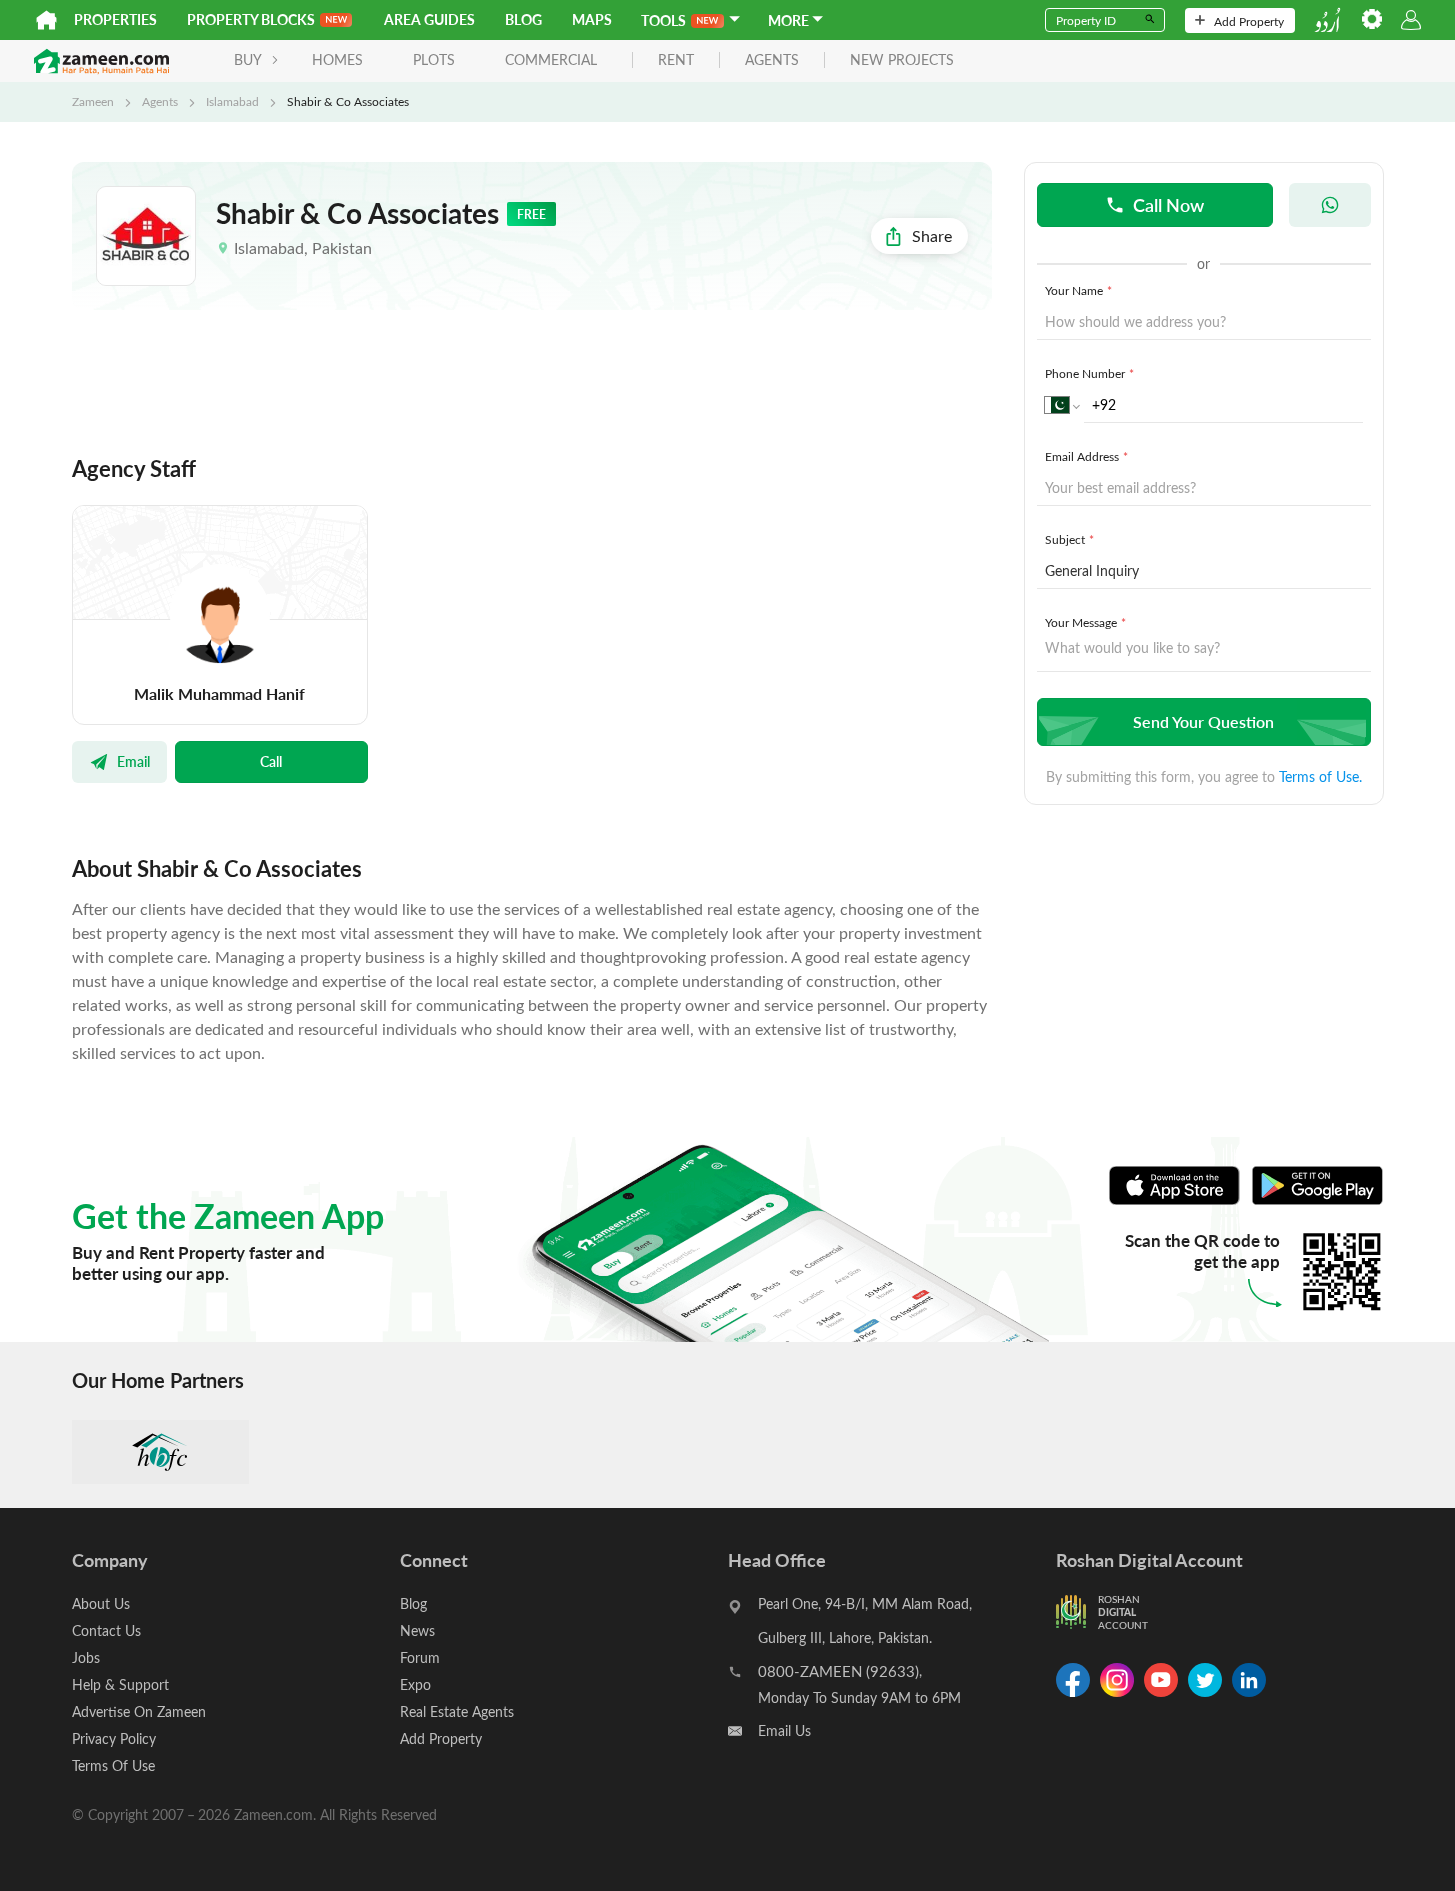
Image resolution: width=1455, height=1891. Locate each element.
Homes (337, 59)
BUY (248, 59)
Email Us (784, 1730)
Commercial (551, 59)
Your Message (1085, 622)
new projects (902, 60)
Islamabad (232, 101)
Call (271, 761)
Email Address (1086, 456)
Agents (160, 101)
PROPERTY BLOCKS (251, 19)
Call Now (1168, 204)
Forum (420, 1657)
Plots (434, 59)
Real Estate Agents (457, 1711)
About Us (101, 1603)
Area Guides (429, 19)
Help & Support (120, 1684)
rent (676, 60)
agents (772, 60)
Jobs (86, 1657)
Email (133, 761)
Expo (415, 1684)
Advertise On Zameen (139, 1711)
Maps (592, 19)
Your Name (1078, 290)
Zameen (93, 101)
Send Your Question (1203, 721)
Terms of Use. (1320, 776)
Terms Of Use (113, 1765)
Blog (523, 19)
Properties (115, 19)
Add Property (1249, 21)
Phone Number (1089, 373)
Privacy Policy (114, 1738)
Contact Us (106, 1630)
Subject (1069, 539)
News (417, 1630)
